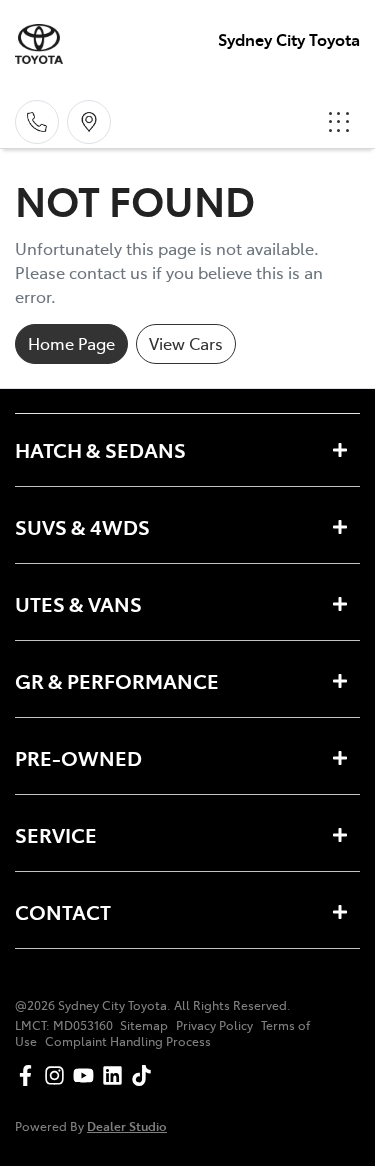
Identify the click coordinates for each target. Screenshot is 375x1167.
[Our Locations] (89, 122)
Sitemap (144, 1025)
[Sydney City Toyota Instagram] (58, 1075)
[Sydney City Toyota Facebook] (29, 1075)
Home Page (71, 343)
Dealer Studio (127, 1125)
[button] (339, 122)
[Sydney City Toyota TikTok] (145, 1075)
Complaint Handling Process (128, 1041)
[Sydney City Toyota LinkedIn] (116, 1075)
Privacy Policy (214, 1025)
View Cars (186, 343)
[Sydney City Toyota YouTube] (87, 1075)
